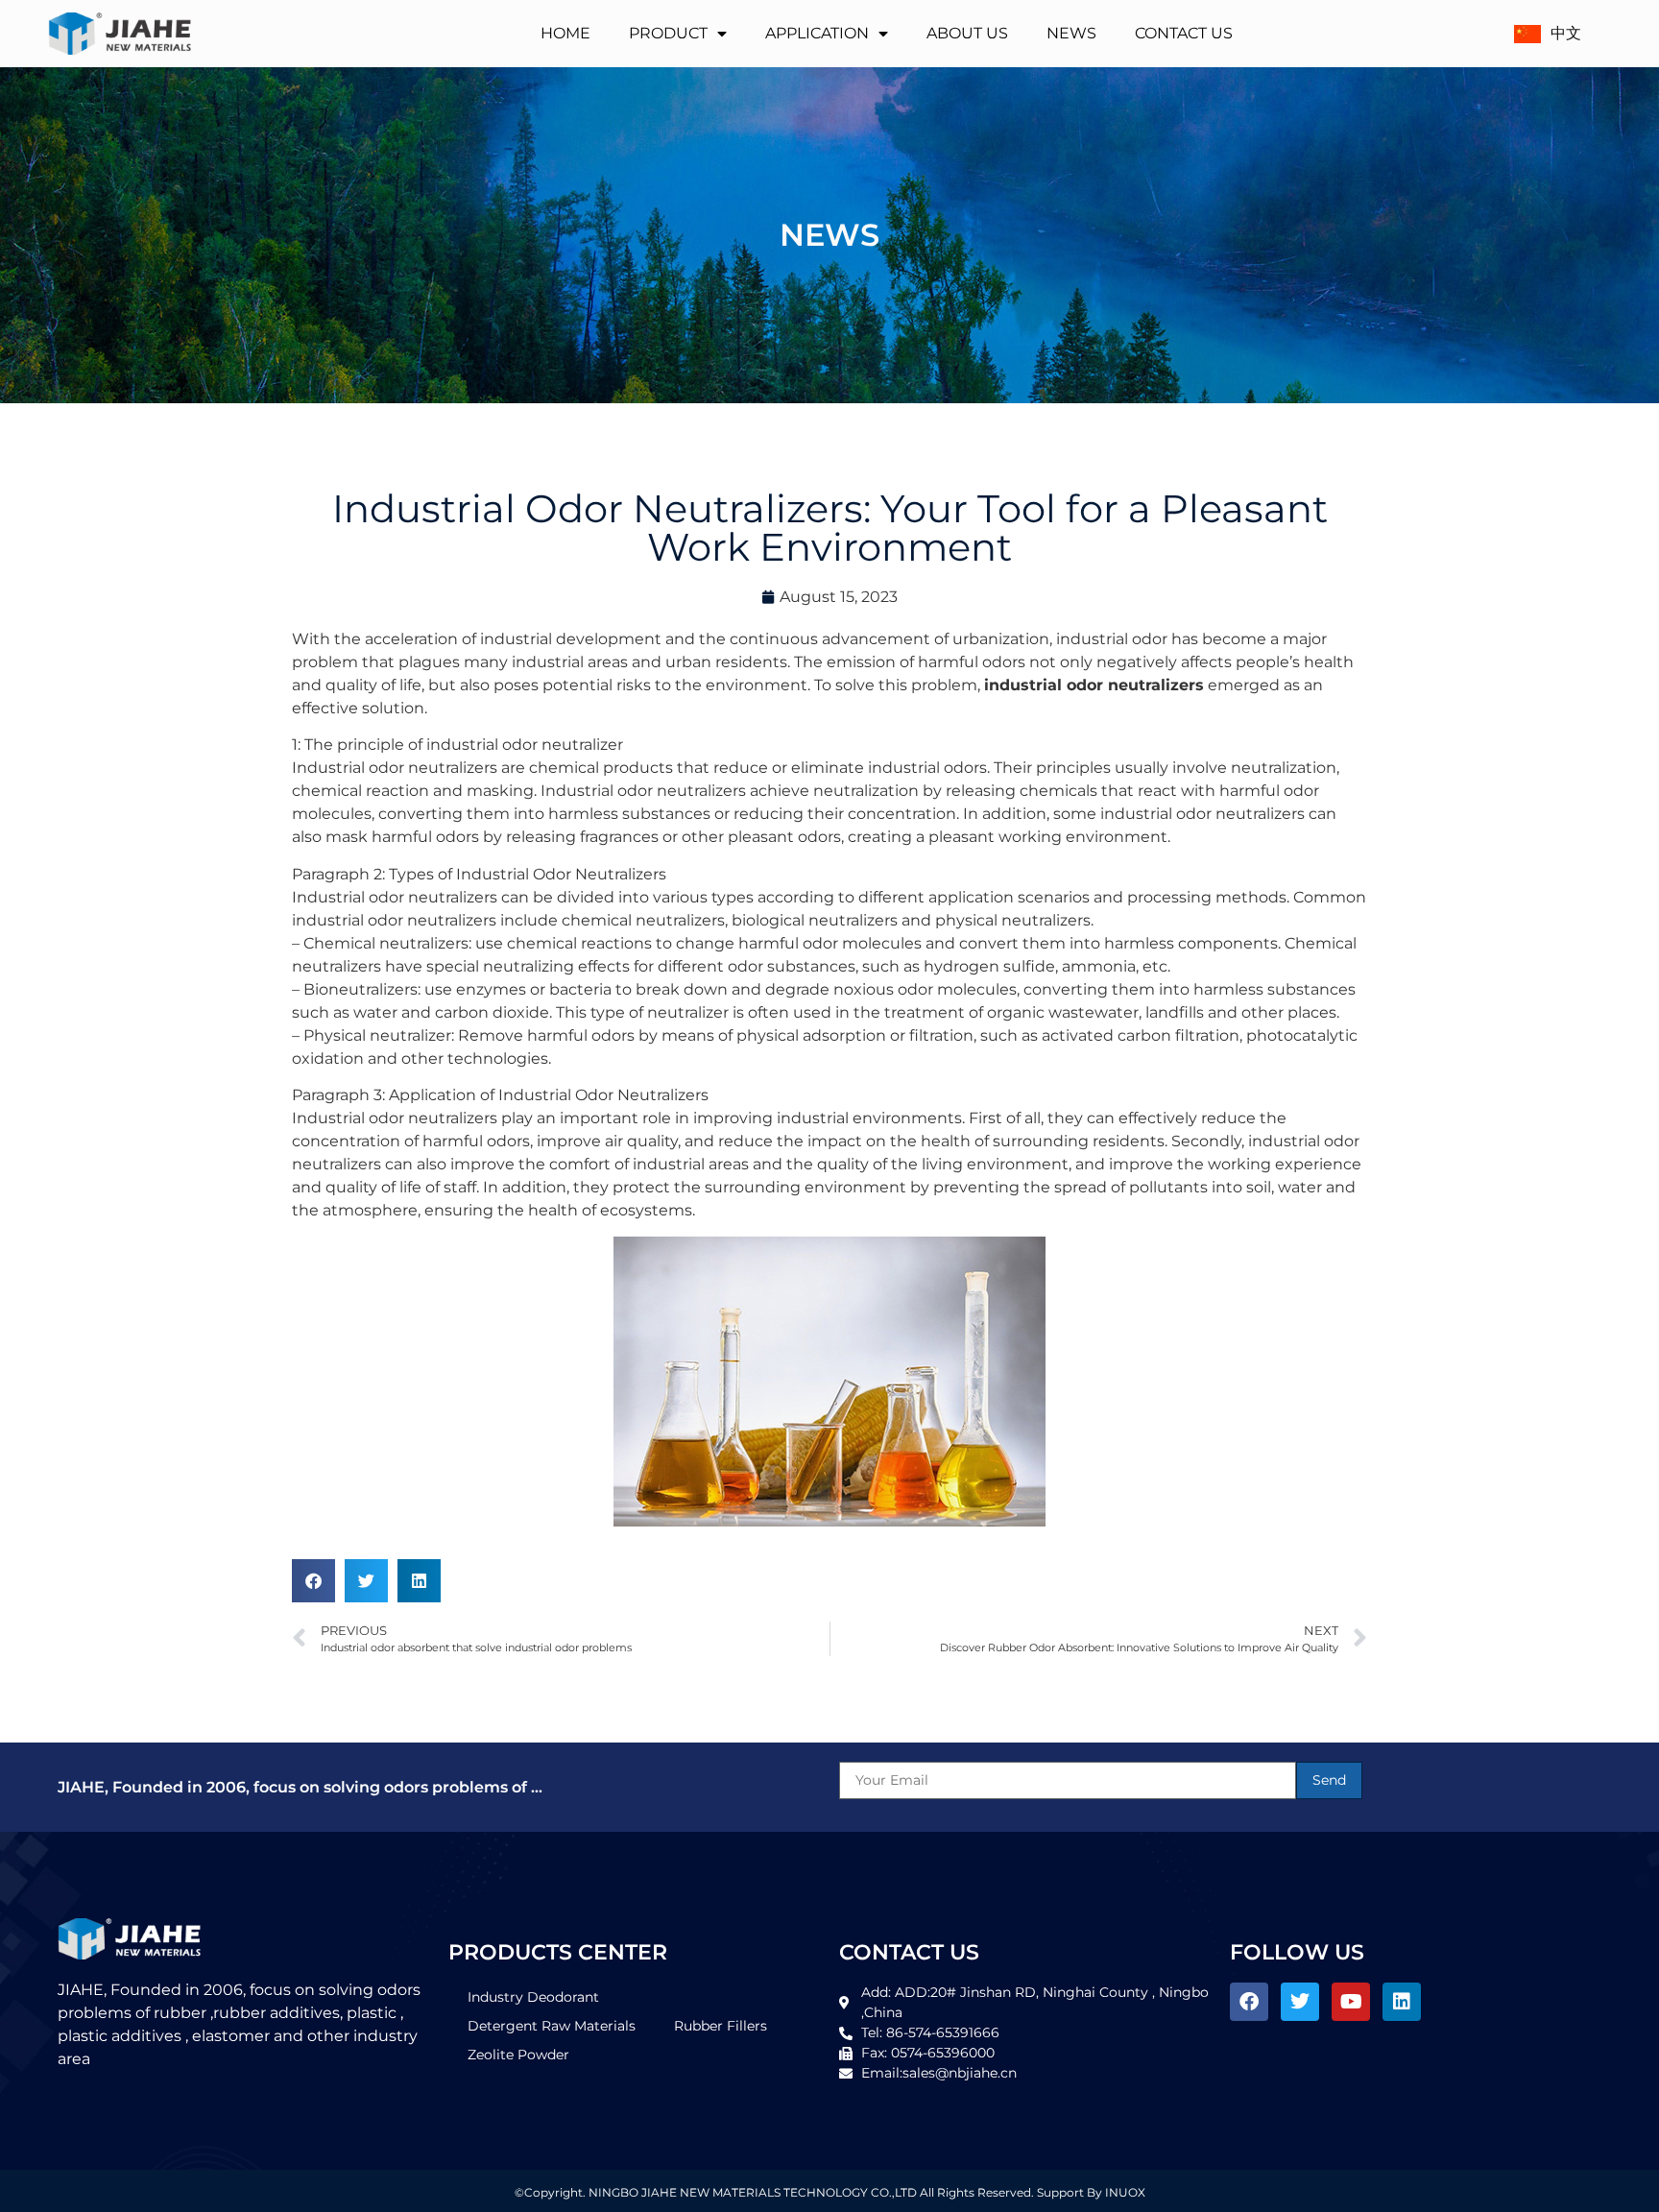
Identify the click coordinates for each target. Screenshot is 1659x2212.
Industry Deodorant (533, 1997)
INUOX (1125, 2192)
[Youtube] (1351, 2002)
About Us (967, 33)
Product (668, 33)
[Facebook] (1249, 2002)
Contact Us (1184, 33)
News (1071, 33)
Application (817, 33)
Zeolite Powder (518, 2055)
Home (565, 33)
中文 (1566, 33)
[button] (313, 1581)
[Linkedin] (1402, 2002)
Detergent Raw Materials (552, 2026)
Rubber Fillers (721, 2026)
